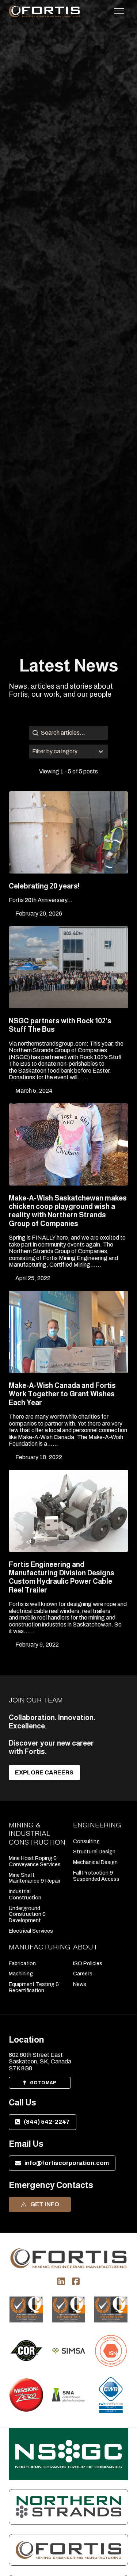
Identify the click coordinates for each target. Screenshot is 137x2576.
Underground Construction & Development (27, 1914)
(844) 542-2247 (47, 2122)
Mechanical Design (95, 1862)
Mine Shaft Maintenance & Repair (35, 1878)
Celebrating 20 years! (44, 886)
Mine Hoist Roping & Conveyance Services (35, 1861)
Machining (21, 1974)
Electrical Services (31, 1931)
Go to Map (43, 2083)
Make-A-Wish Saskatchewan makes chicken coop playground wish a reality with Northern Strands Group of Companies (68, 1211)
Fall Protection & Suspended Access (96, 1876)
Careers (83, 1974)
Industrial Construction (25, 1894)
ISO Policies (88, 1963)
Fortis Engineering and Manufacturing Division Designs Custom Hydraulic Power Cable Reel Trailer (62, 1577)
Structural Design (94, 1852)
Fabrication (22, 1963)
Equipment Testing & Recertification (34, 1987)
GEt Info (45, 2204)
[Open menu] (119, 11)
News (80, 1984)
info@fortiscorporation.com (67, 2163)
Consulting (86, 1841)
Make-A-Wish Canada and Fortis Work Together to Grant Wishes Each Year (62, 1394)
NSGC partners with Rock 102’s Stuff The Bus (60, 1025)
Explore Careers (44, 1772)
